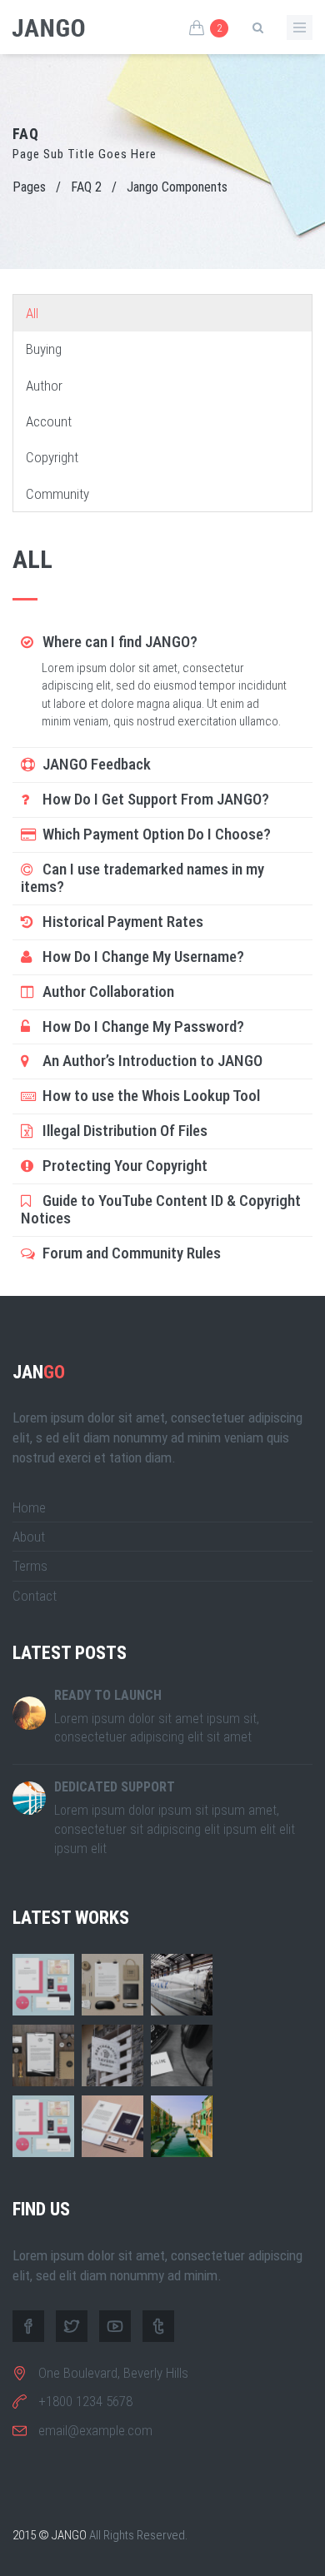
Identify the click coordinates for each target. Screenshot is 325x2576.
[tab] (162, 643)
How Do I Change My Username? (142, 957)
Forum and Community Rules (130, 1253)
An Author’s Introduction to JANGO (151, 1061)
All (32, 313)
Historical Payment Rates (121, 922)
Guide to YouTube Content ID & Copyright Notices (161, 1209)
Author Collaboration (107, 992)
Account (49, 421)
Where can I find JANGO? (118, 642)
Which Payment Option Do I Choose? (155, 834)
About (29, 1537)
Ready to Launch (108, 1695)
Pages (29, 187)
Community (57, 494)
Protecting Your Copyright (123, 1166)
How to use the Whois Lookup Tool (150, 1096)
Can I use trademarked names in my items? (142, 878)
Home (29, 1507)
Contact (35, 1596)
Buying (44, 349)
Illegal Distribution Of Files (123, 1131)
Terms (30, 1566)
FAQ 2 (86, 187)
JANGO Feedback (95, 764)
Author (44, 386)
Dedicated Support (115, 1787)
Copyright (52, 457)
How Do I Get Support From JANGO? (154, 799)
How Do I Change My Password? (142, 1026)
